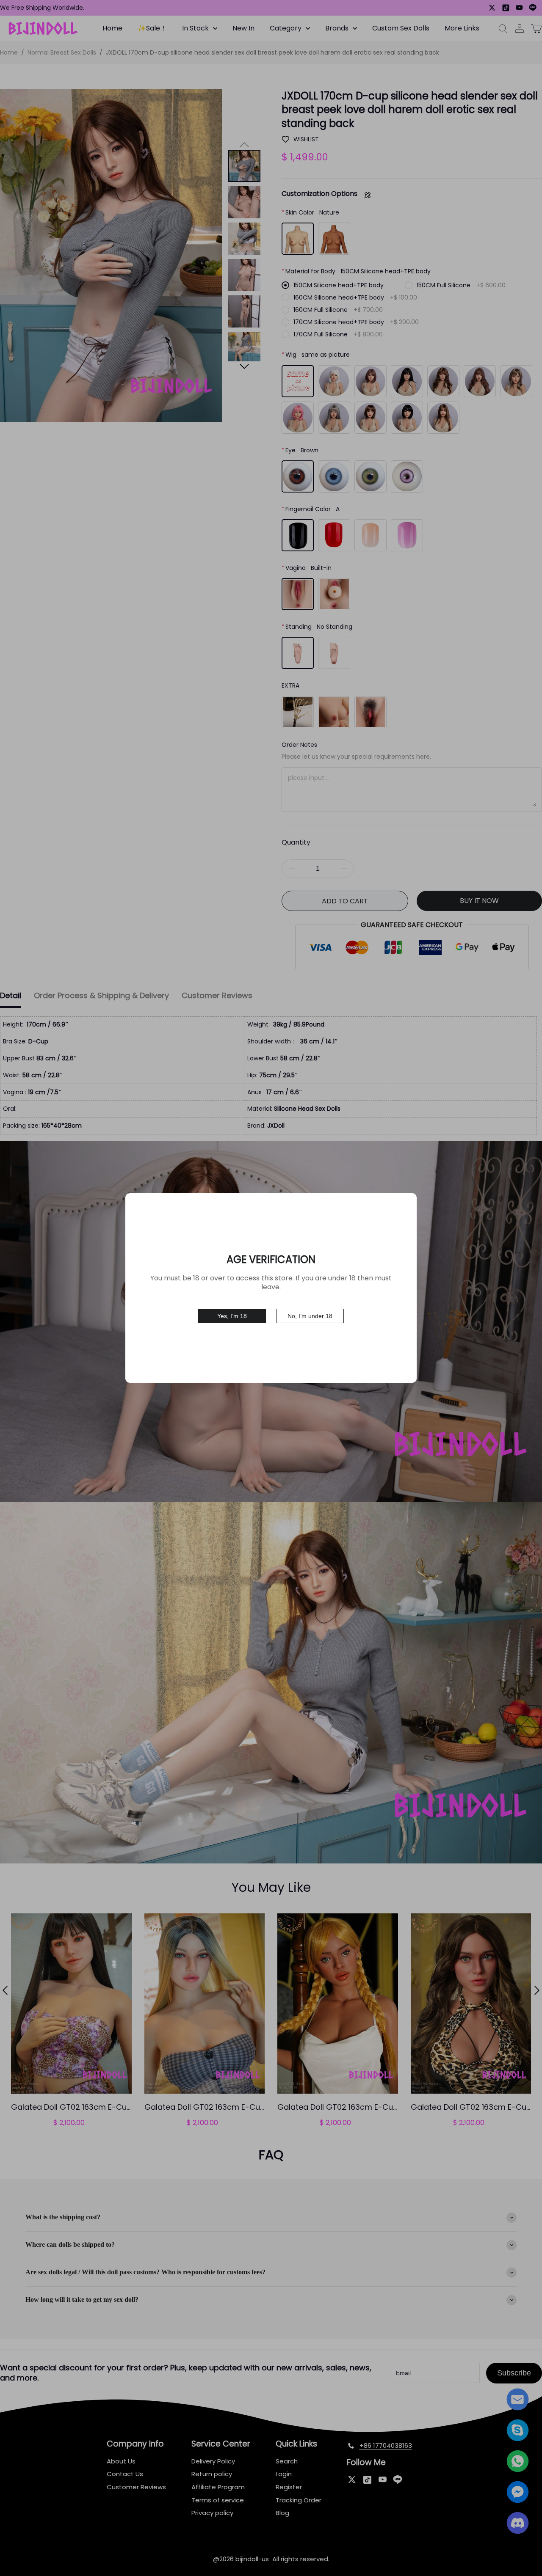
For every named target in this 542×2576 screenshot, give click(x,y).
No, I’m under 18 (310, 1316)
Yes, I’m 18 (232, 1316)
